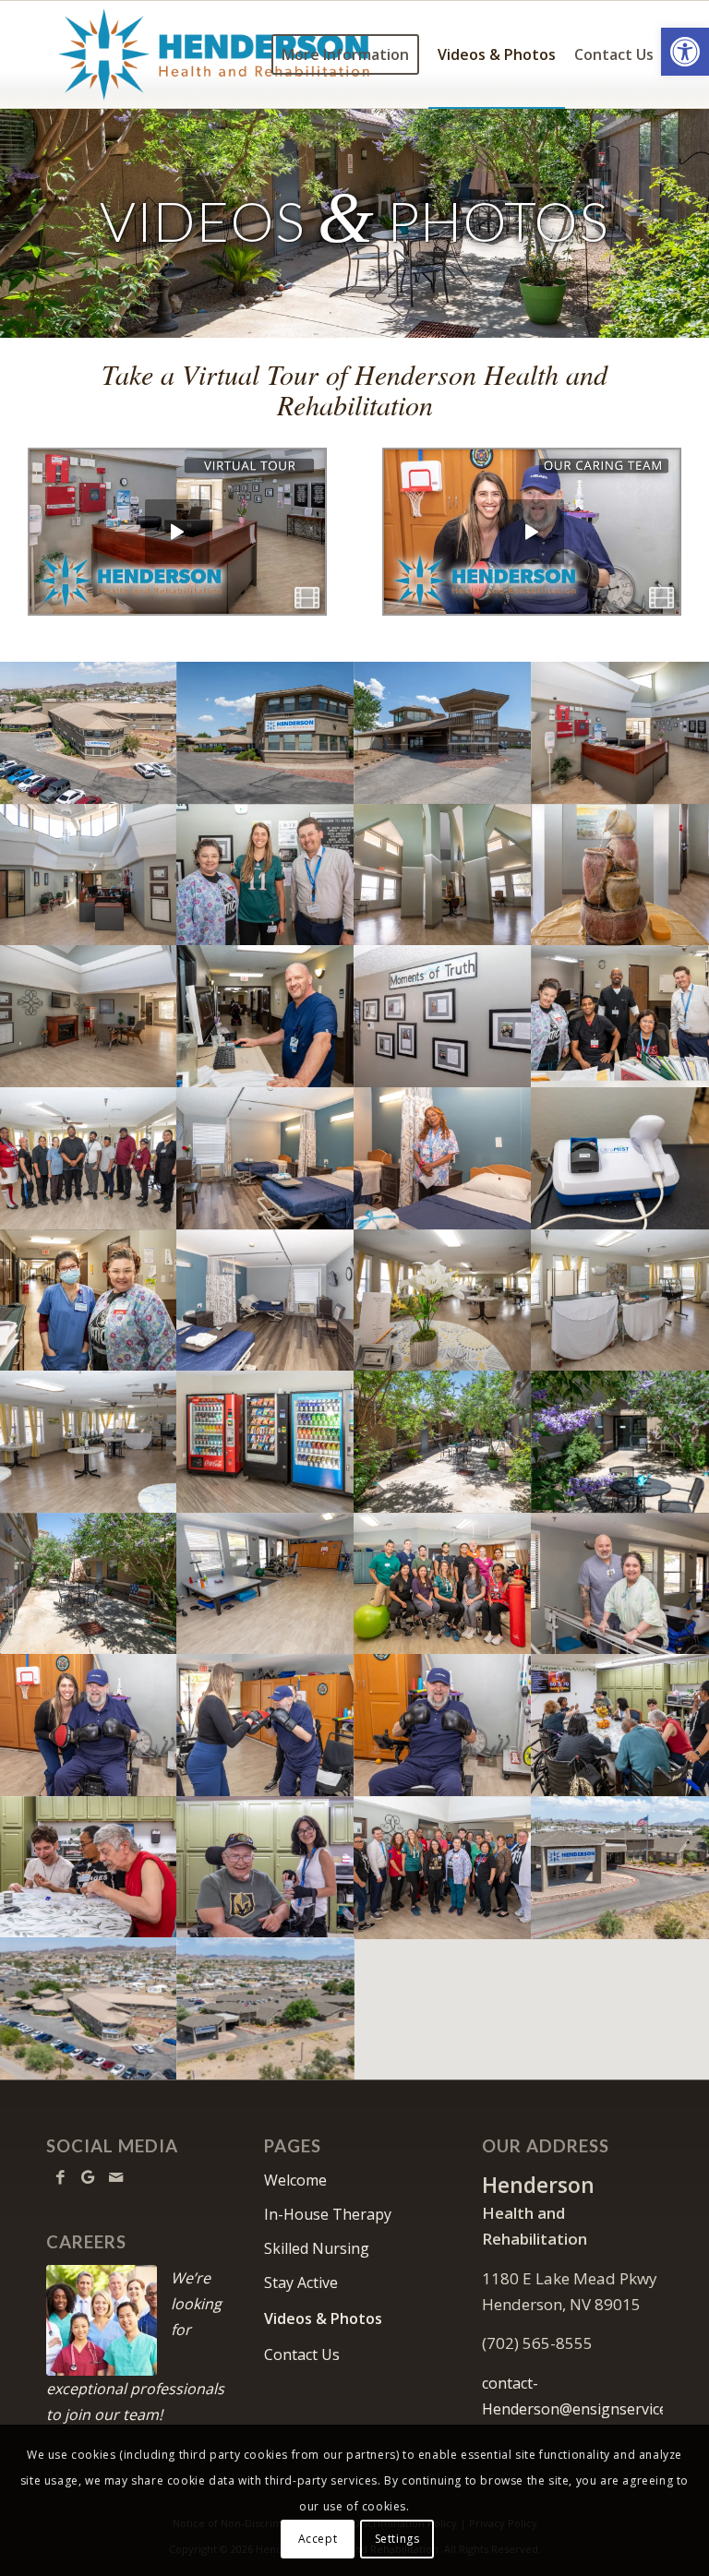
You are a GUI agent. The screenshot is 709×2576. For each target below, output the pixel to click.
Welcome (295, 2180)
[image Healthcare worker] (443, 1158)
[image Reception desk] (620, 733)
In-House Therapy (328, 2214)
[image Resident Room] (266, 1158)
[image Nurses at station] (89, 1300)
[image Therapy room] (266, 1584)
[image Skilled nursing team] (443, 1867)
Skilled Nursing (317, 2248)
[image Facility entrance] (620, 1867)
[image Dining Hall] (89, 1442)
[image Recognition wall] (443, 1016)
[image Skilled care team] (266, 875)
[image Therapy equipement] (620, 1158)
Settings (397, 2539)
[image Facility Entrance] (443, 733)
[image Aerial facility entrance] (266, 2008)
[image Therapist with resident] (620, 1584)
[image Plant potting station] (89, 1584)
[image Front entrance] (89, 875)
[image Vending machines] (266, 1442)
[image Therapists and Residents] (620, 1725)
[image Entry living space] (89, 1016)
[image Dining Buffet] (620, 1300)
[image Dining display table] (443, 1300)
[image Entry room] (443, 875)
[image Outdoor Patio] (443, 1442)
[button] (685, 52)
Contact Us (302, 2354)
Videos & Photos (323, 2318)
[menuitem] (345, 54)
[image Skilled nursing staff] (620, 1016)
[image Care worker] (266, 1016)
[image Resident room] (266, 1300)
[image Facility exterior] (266, 733)
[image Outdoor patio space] (620, 1442)
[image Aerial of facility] (89, 2008)
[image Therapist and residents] (89, 1867)
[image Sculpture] (620, 875)
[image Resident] (443, 1725)
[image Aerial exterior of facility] (89, 733)
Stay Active (301, 2282)
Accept (318, 2539)
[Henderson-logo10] (214, 54)
